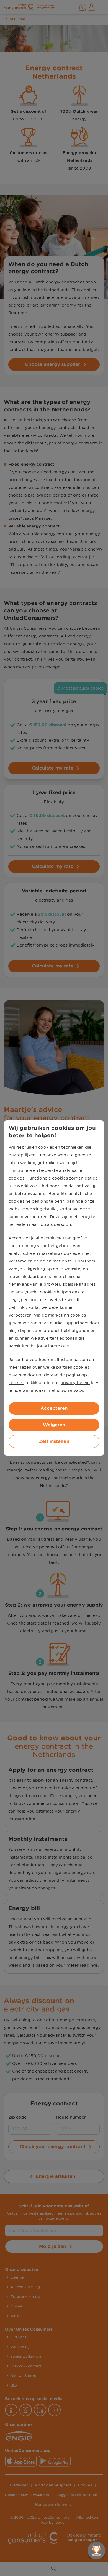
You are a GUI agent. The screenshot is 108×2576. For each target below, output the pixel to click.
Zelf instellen (54, 1441)
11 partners (84, 1261)
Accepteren (54, 1408)
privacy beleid (75, 1383)
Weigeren (54, 1425)
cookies (16, 1383)
